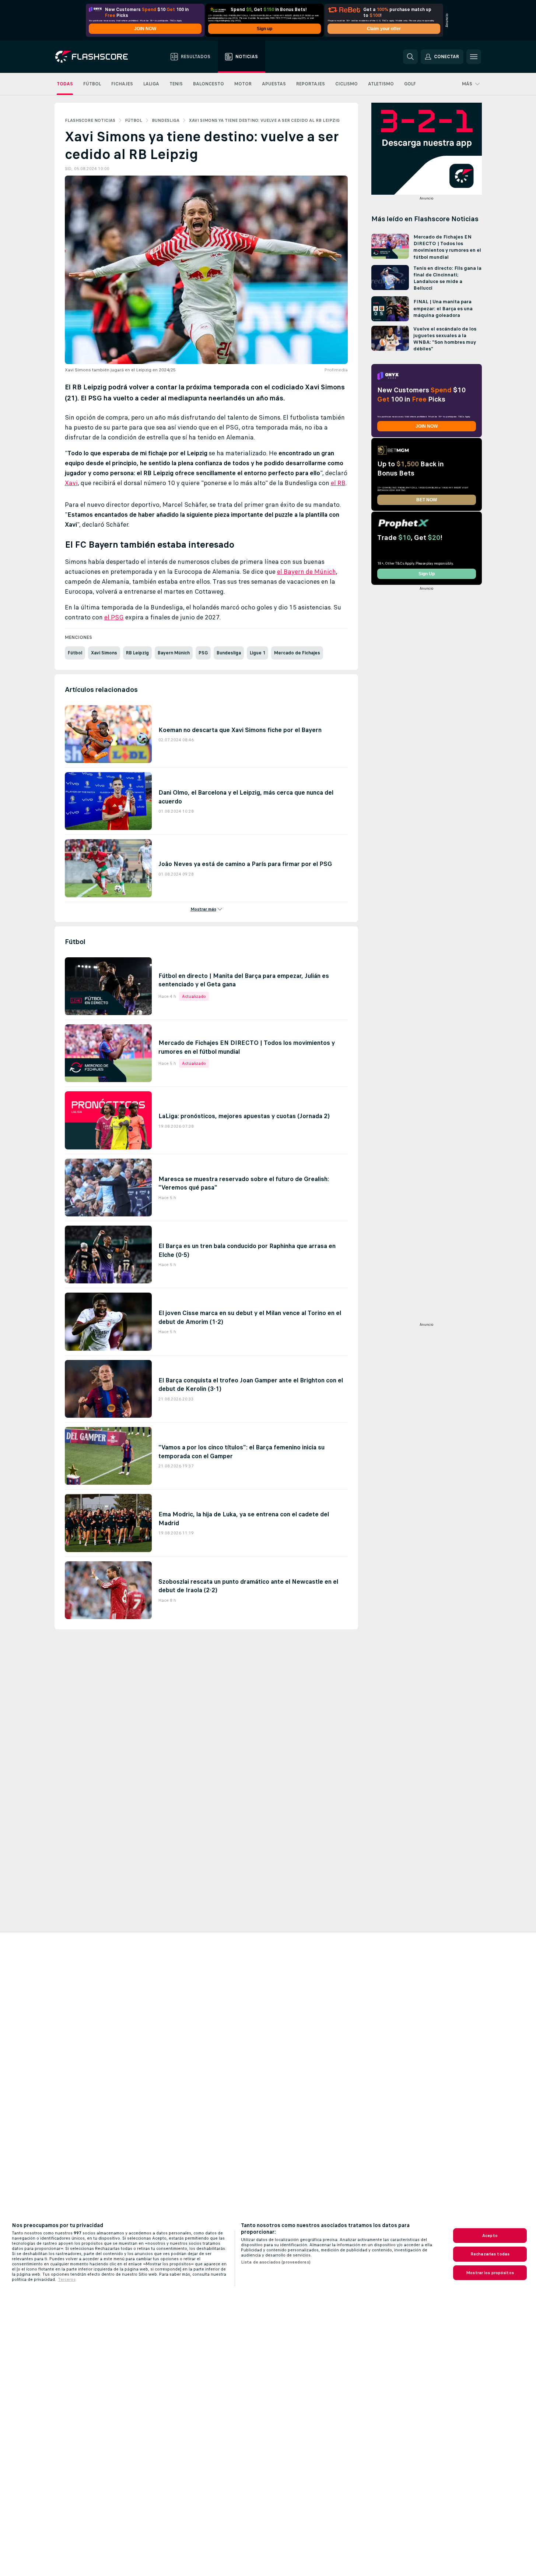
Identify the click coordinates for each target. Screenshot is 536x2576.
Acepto (490, 2236)
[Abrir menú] (474, 57)
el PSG (114, 617)
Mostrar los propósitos (490, 2273)
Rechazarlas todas (490, 2254)
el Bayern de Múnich (306, 572)
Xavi (71, 483)
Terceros (67, 2279)
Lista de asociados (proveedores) (276, 2262)
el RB (338, 483)
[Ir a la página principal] (97, 57)
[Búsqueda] (410, 57)
